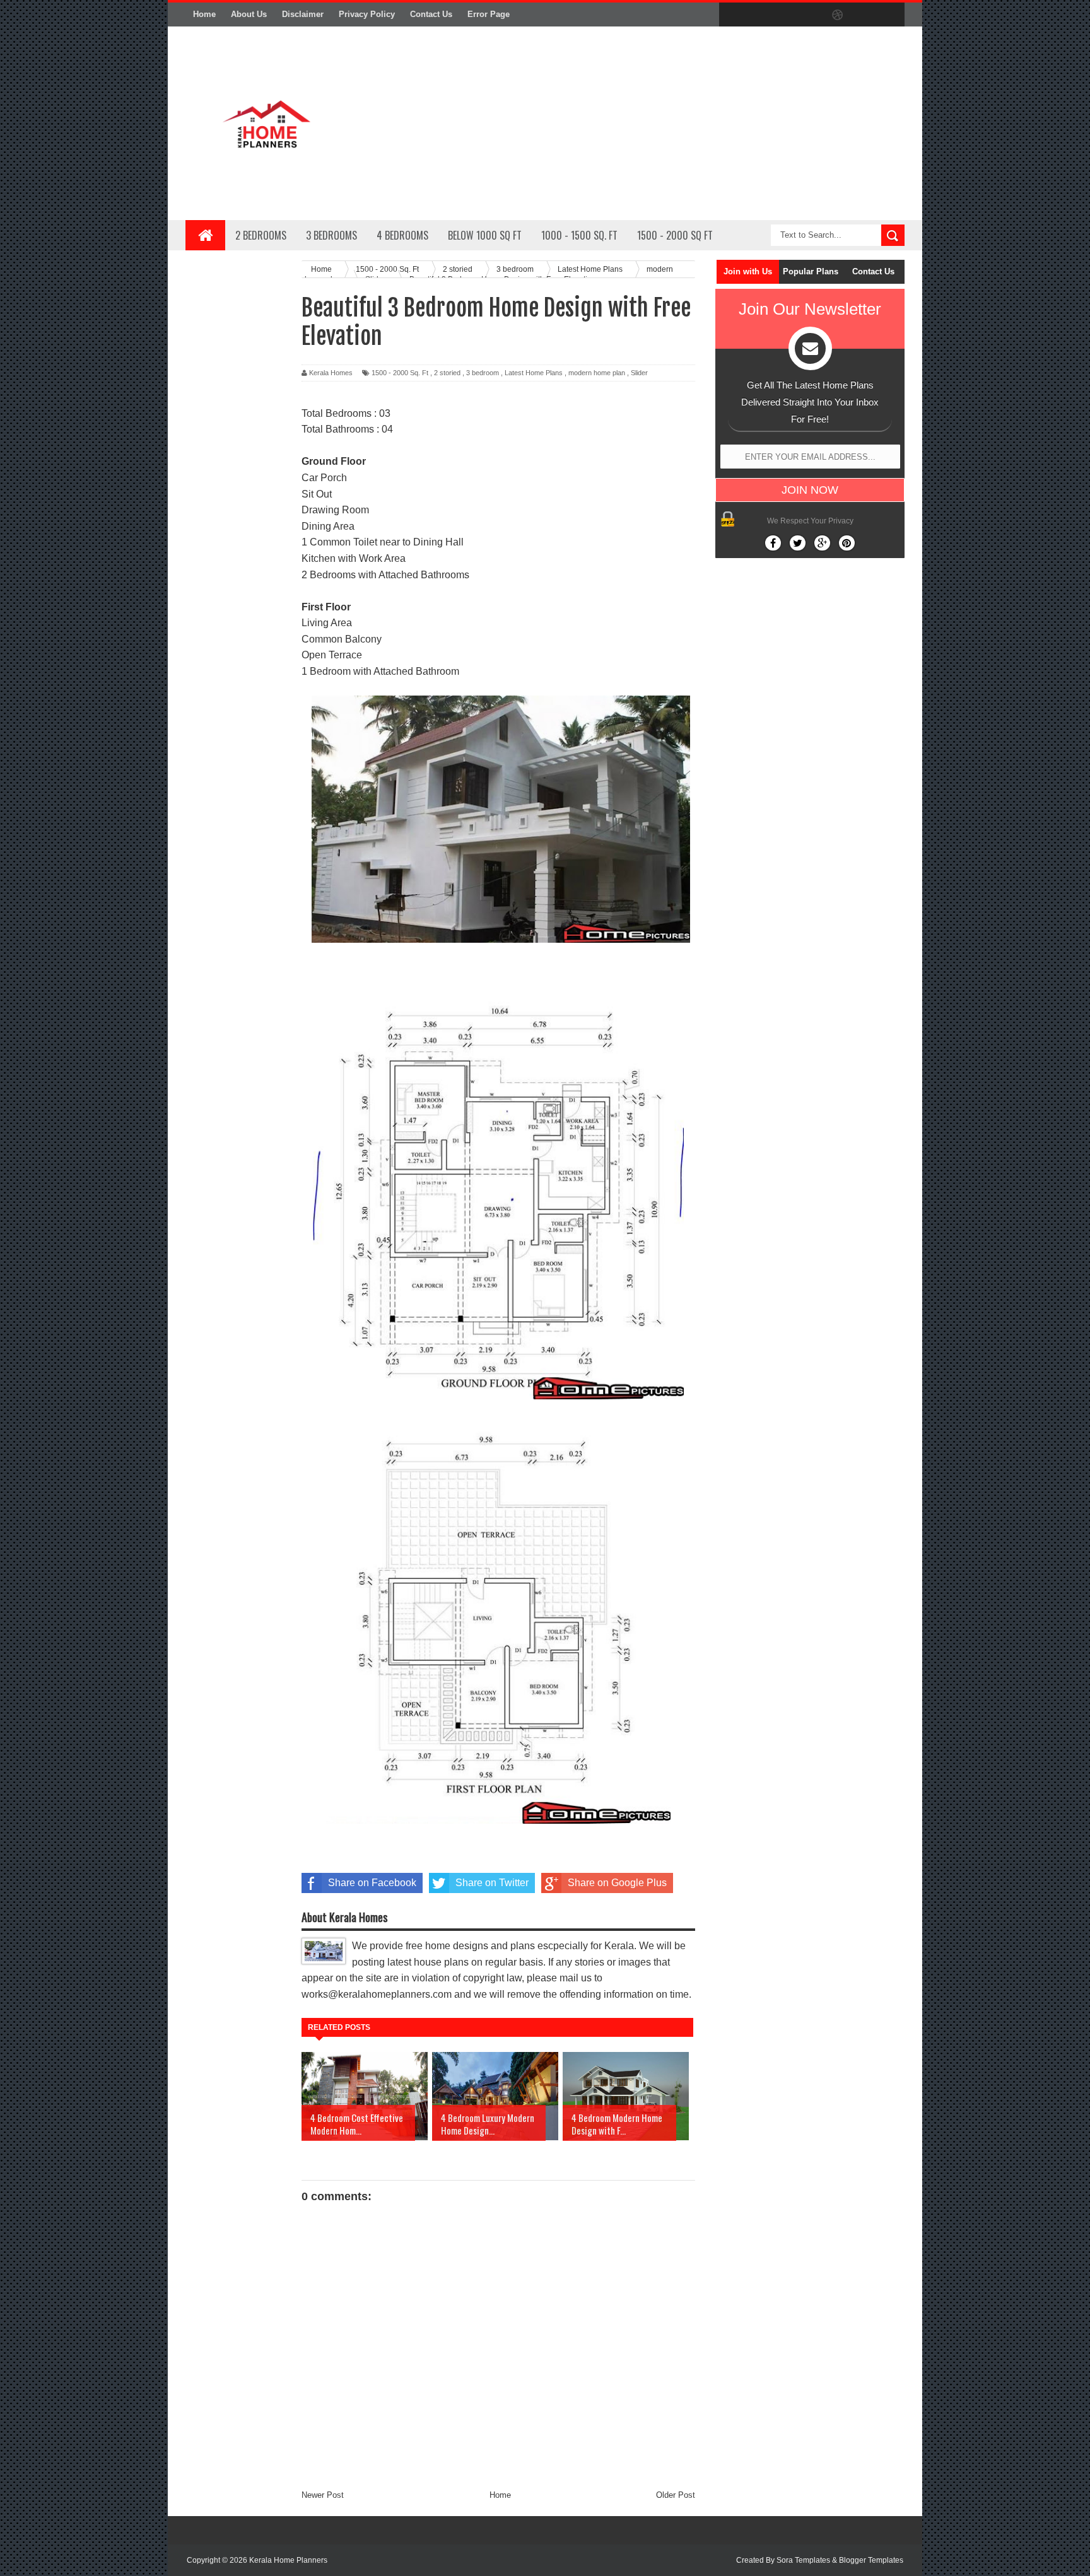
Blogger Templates (871, 2560)
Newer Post (323, 2495)
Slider (639, 373)
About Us (249, 14)
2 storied (447, 373)
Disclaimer (303, 14)
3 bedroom (483, 373)
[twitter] (758, 15)
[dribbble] (838, 15)
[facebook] (732, 15)
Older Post (676, 2495)
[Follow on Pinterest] (847, 543)
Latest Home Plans (534, 373)
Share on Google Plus (617, 1883)
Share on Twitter (492, 1883)
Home (204, 14)
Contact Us (431, 14)
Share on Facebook (372, 1883)
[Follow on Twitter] (798, 543)
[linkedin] (864, 15)
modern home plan (597, 373)
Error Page (489, 14)
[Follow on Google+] (822, 543)
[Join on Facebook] (773, 543)
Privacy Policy (367, 14)
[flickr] (811, 15)
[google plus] (891, 15)
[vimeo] (785, 15)
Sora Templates (803, 2560)
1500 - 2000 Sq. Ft (400, 373)
